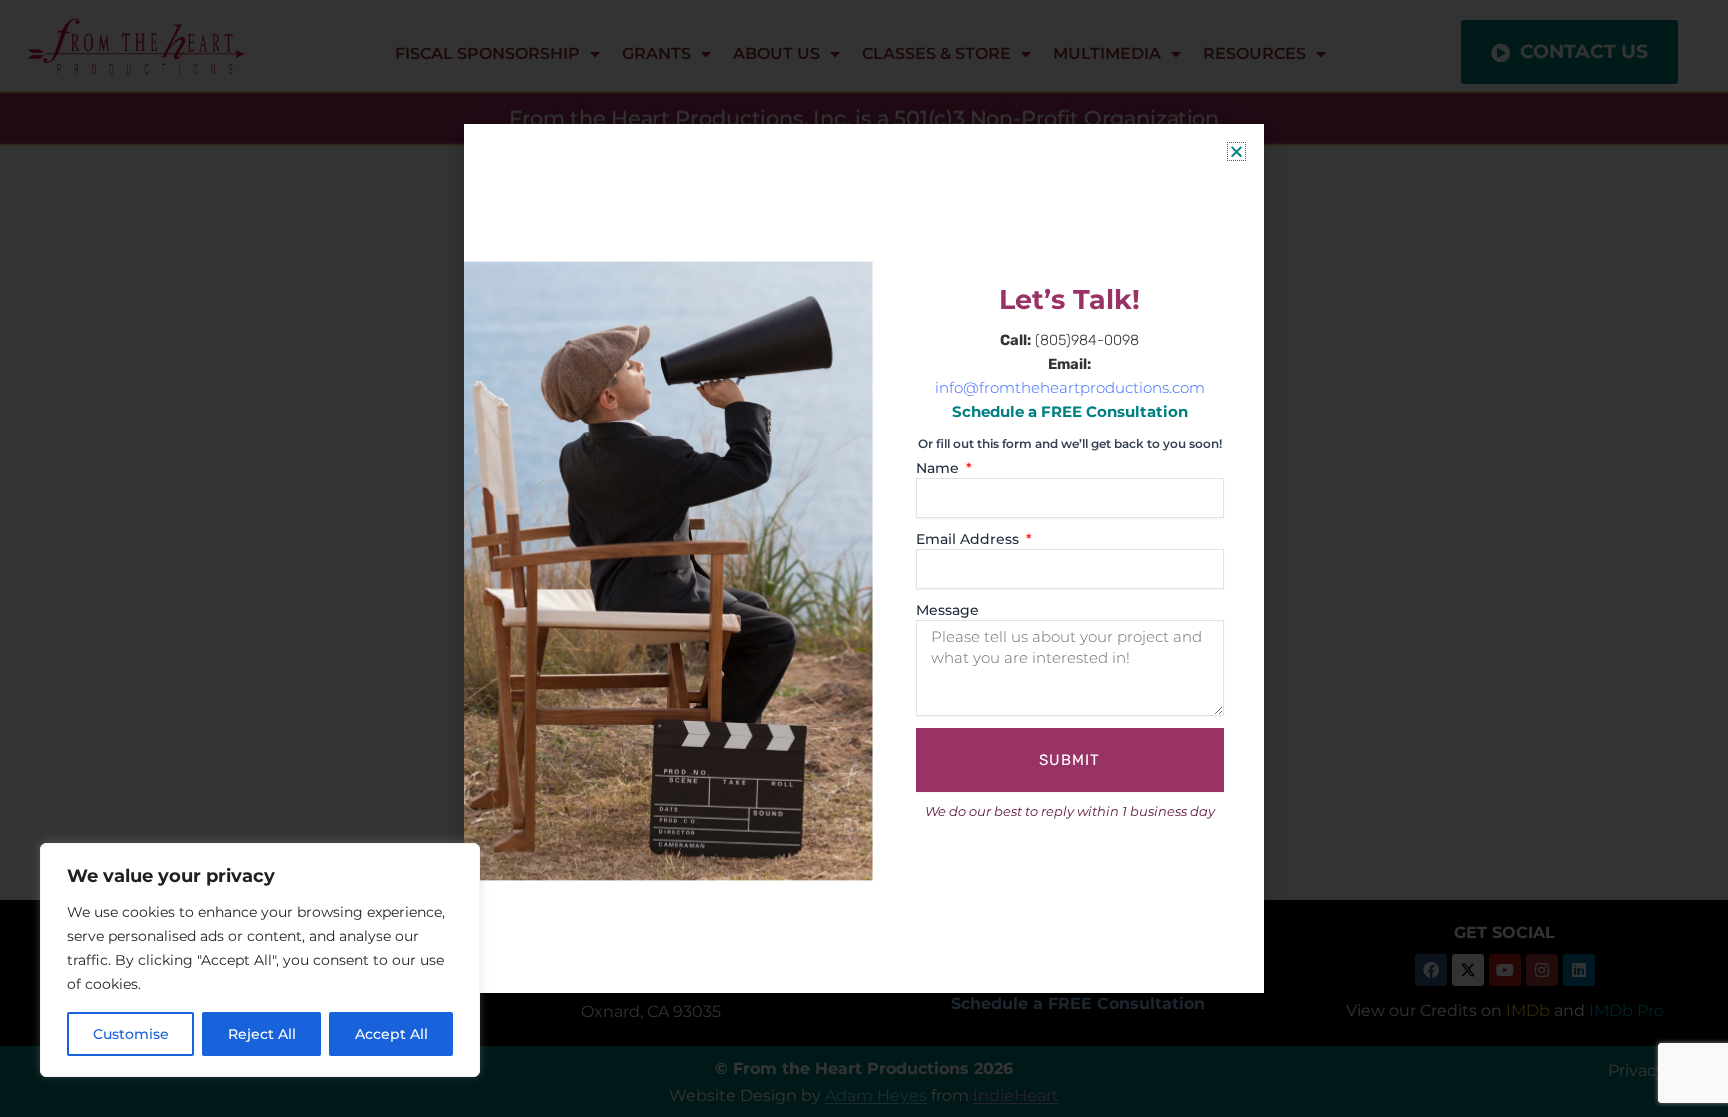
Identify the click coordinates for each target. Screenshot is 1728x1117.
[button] (1236, 151)
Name (939, 468)
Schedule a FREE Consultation (1070, 412)
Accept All (391, 1034)
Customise (131, 1034)
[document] (864, 558)
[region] (260, 960)
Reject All (262, 1034)
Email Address (969, 539)
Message (947, 610)
